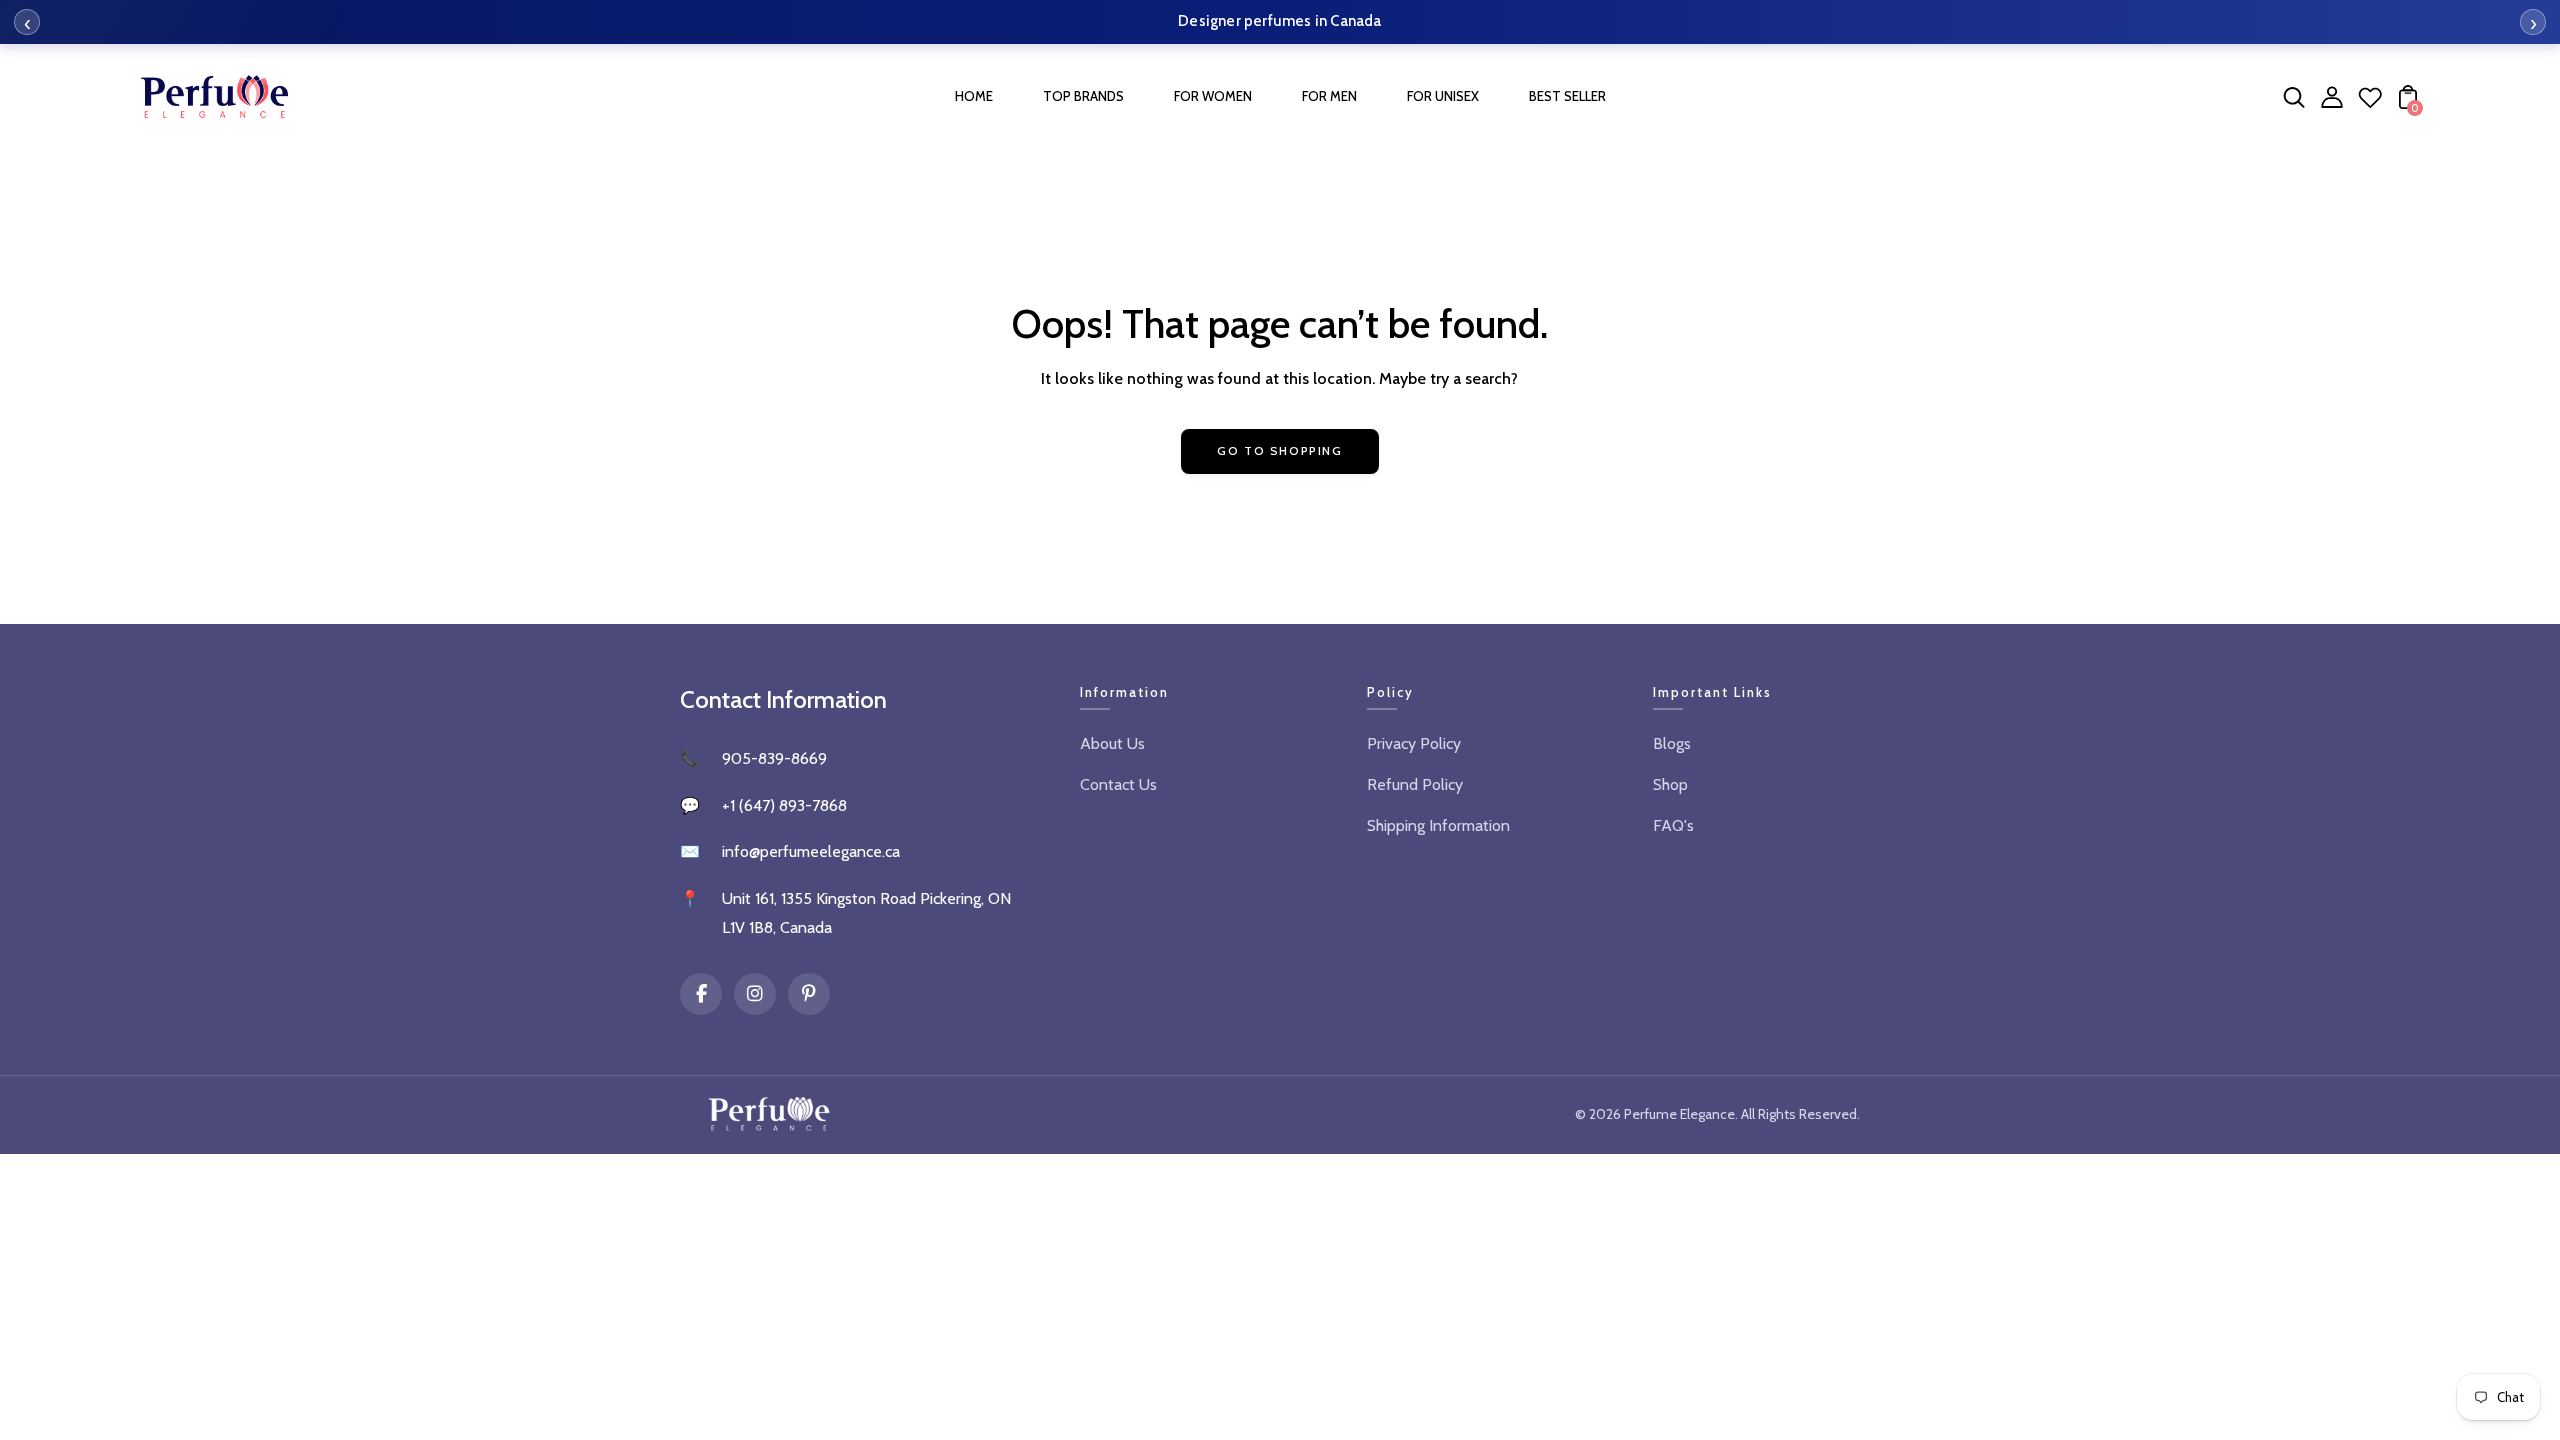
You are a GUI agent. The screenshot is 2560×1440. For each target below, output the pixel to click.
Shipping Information (1438, 825)
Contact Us (1118, 784)
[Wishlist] (2370, 103)
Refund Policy (1415, 784)
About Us (1112, 743)
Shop (1670, 784)
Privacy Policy (1414, 743)
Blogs (1672, 743)
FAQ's (1673, 825)
